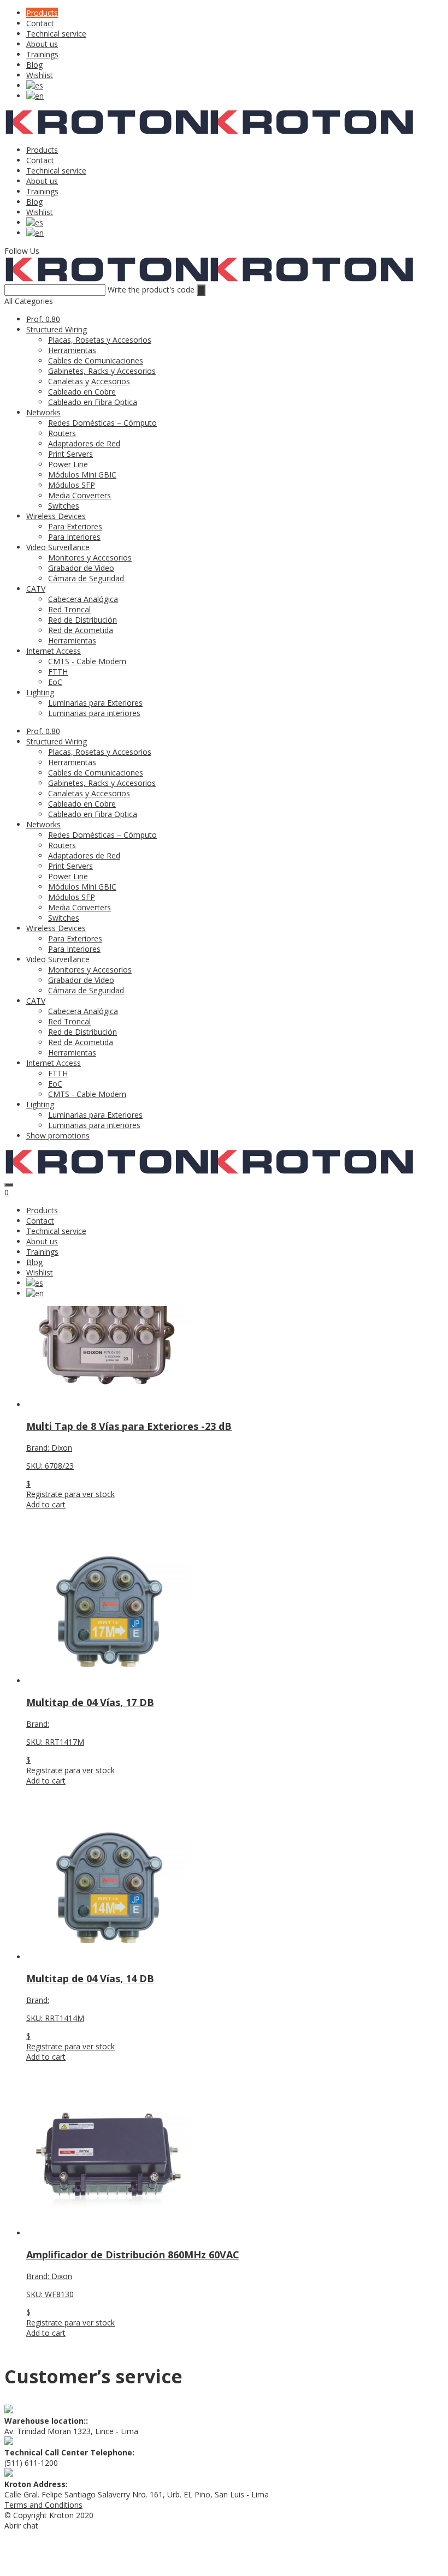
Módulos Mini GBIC (82, 475)
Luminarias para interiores (94, 713)
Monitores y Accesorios (90, 557)
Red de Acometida (81, 630)
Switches (64, 506)
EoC (55, 682)
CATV (36, 589)
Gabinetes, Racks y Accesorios (102, 371)
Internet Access (54, 651)
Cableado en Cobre (82, 392)
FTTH (58, 672)
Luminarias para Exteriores (95, 703)
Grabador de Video (81, 568)
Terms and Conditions (43, 2505)
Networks (43, 412)
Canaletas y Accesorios (89, 381)
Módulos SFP (72, 485)
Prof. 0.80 (43, 319)
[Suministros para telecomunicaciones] (107, 132)
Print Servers (70, 454)
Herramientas (72, 350)
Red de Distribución (82, 620)
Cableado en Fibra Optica (93, 402)
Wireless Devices (56, 516)
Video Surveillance (58, 547)
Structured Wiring (57, 329)
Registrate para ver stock (70, 1494)
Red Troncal (69, 609)
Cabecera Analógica (83, 599)
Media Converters (79, 495)
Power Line (68, 464)
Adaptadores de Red (84, 443)
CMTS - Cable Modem (87, 661)
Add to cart (46, 1504)
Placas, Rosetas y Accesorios (100, 340)
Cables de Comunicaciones (96, 360)
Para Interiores (74, 537)
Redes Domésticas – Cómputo (102, 423)
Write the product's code (151, 290)
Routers (62, 433)
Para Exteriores (75, 526)
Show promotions (58, 1135)
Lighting (40, 692)
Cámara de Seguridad (86, 578)
